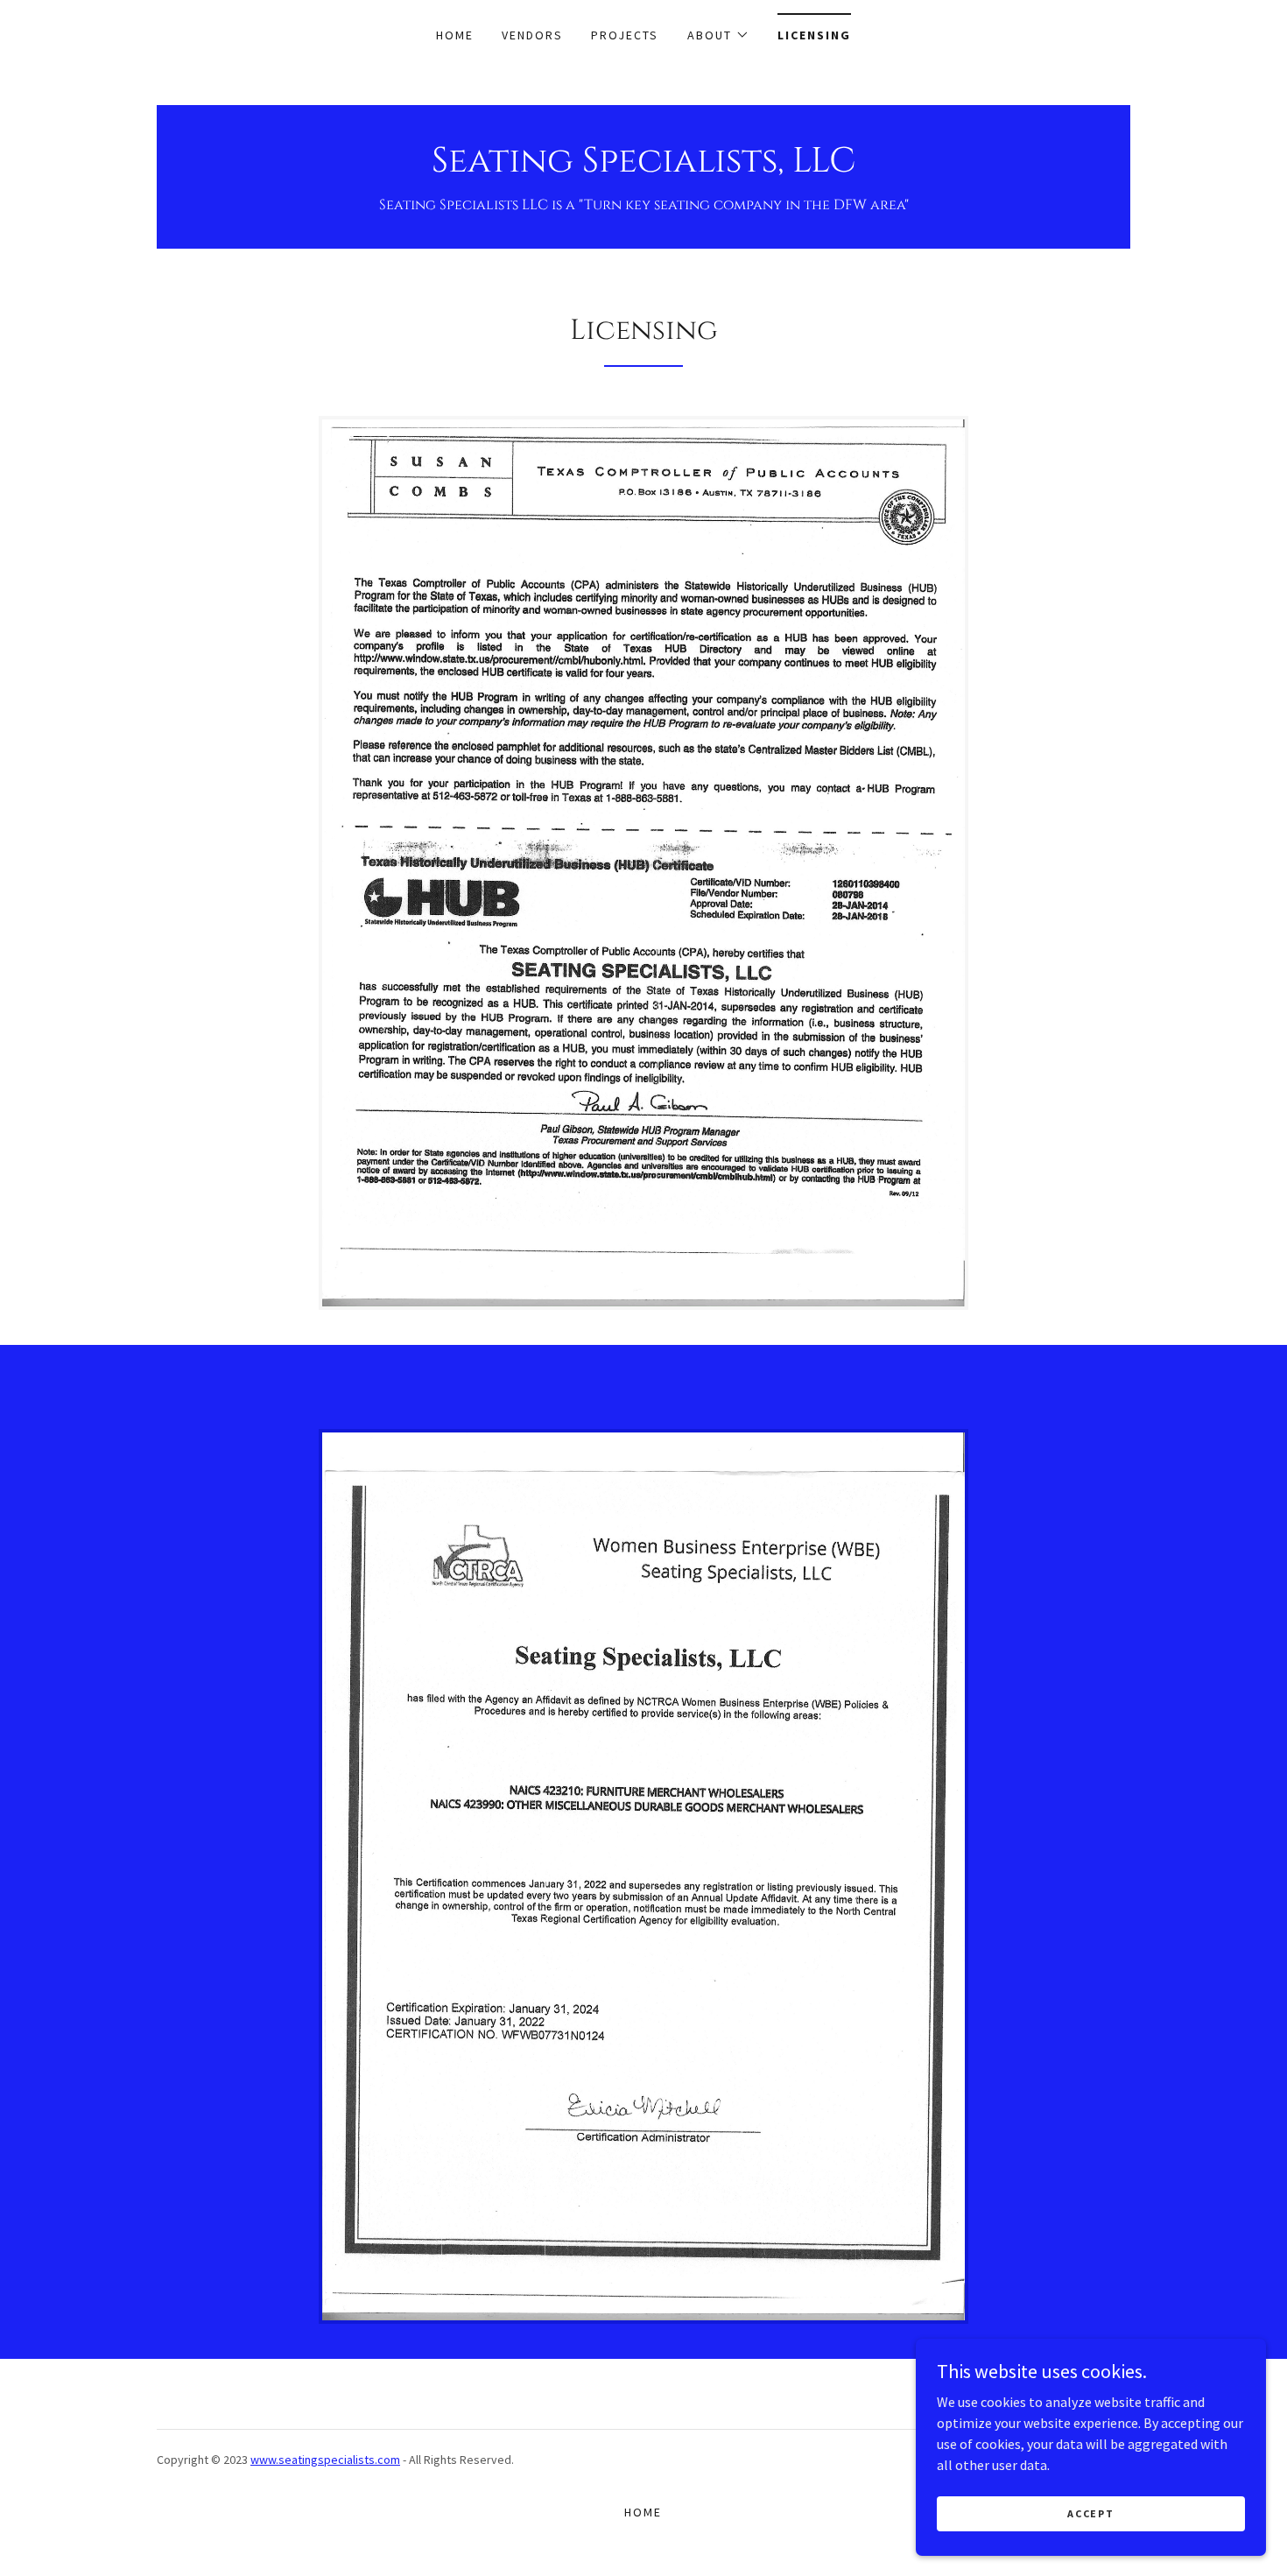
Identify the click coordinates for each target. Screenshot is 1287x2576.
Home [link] (455, 35)
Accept (1090, 2513)
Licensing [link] (814, 35)
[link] (643, 166)
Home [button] (643, 2512)
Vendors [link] (532, 35)
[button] (718, 35)
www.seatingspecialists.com (325, 2460)
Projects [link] (625, 35)
